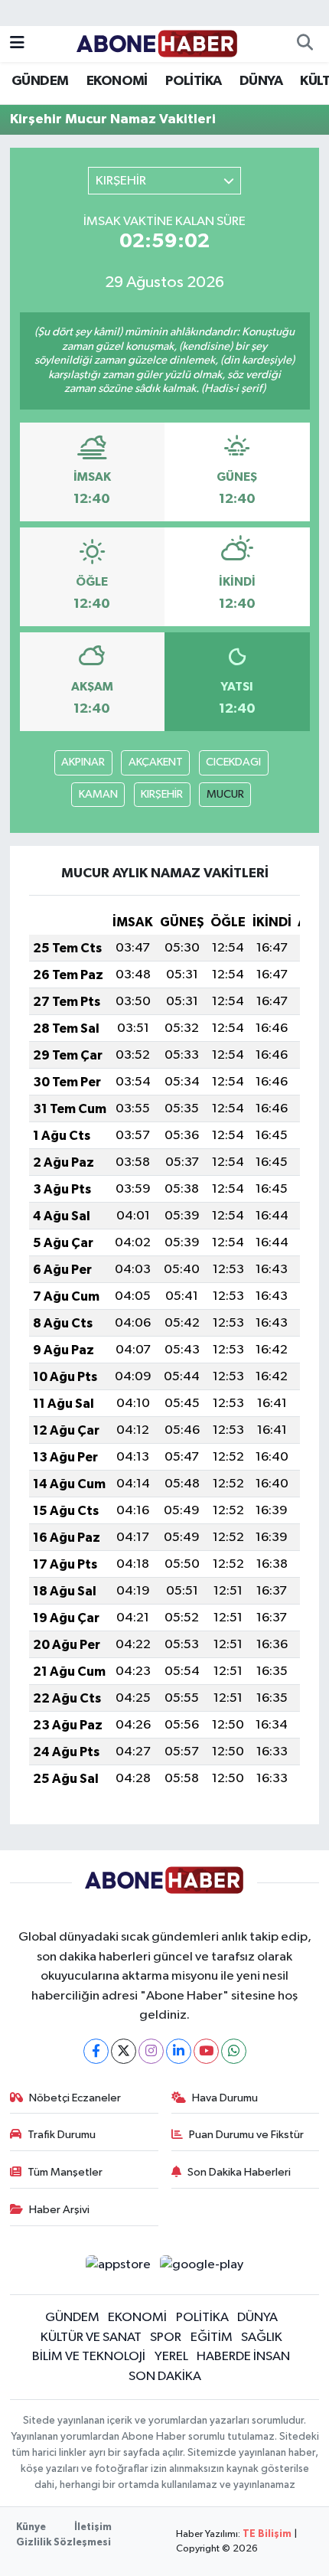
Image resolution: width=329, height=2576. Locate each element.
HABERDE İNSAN (243, 2357)
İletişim (93, 2527)
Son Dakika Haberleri (239, 2172)
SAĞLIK (262, 2338)
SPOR (166, 2338)
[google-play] (202, 2268)
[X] (124, 2051)
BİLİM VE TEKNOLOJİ (89, 2357)
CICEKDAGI (233, 762)
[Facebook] (96, 2051)
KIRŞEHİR (162, 794)
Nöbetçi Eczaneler (75, 2098)
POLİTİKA (193, 81)
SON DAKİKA (165, 2377)
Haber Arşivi (59, 2210)
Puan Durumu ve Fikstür (246, 2135)
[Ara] (305, 44)
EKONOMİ (117, 81)
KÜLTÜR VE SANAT (91, 2338)
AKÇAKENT (156, 762)
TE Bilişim (267, 2534)
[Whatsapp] (234, 2051)
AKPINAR (83, 762)
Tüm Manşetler (65, 2172)
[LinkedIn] (179, 2051)
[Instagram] (151, 2051)
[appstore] (118, 2268)
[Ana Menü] (17, 44)
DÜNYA (261, 81)
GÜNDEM (40, 81)
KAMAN (98, 794)
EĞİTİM (212, 2338)
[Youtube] (206, 2051)
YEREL (171, 2357)
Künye (31, 2527)
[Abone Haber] (157, 43)
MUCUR (225, 794)
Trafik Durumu (62, 2135)
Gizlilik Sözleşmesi (64, 2543)
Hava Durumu (225, 2098)
